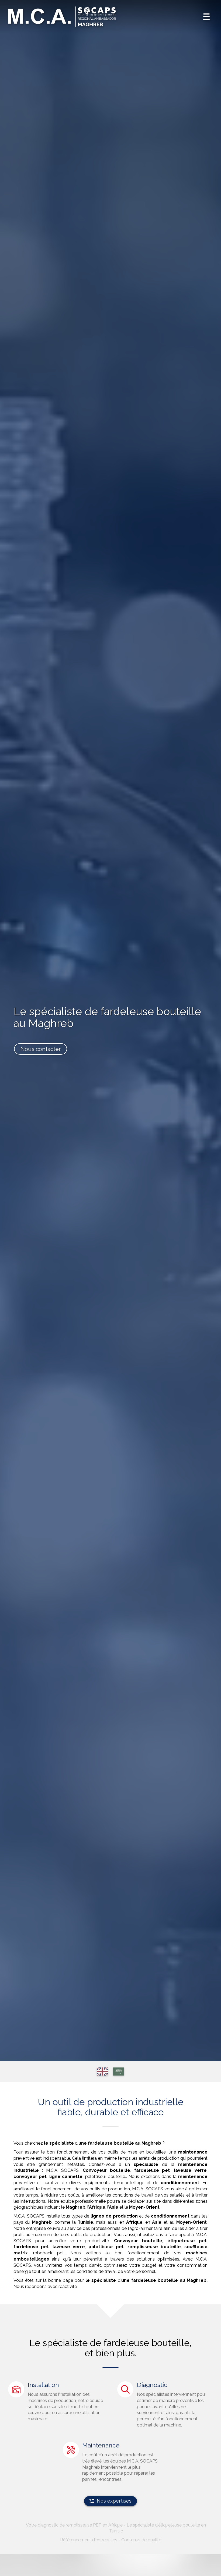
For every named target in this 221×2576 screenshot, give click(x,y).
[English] (102, 2072)
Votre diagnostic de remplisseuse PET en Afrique (74, 2525)
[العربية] (119, 2072)
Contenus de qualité (141, 2540)
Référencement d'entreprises (89, 2540)
